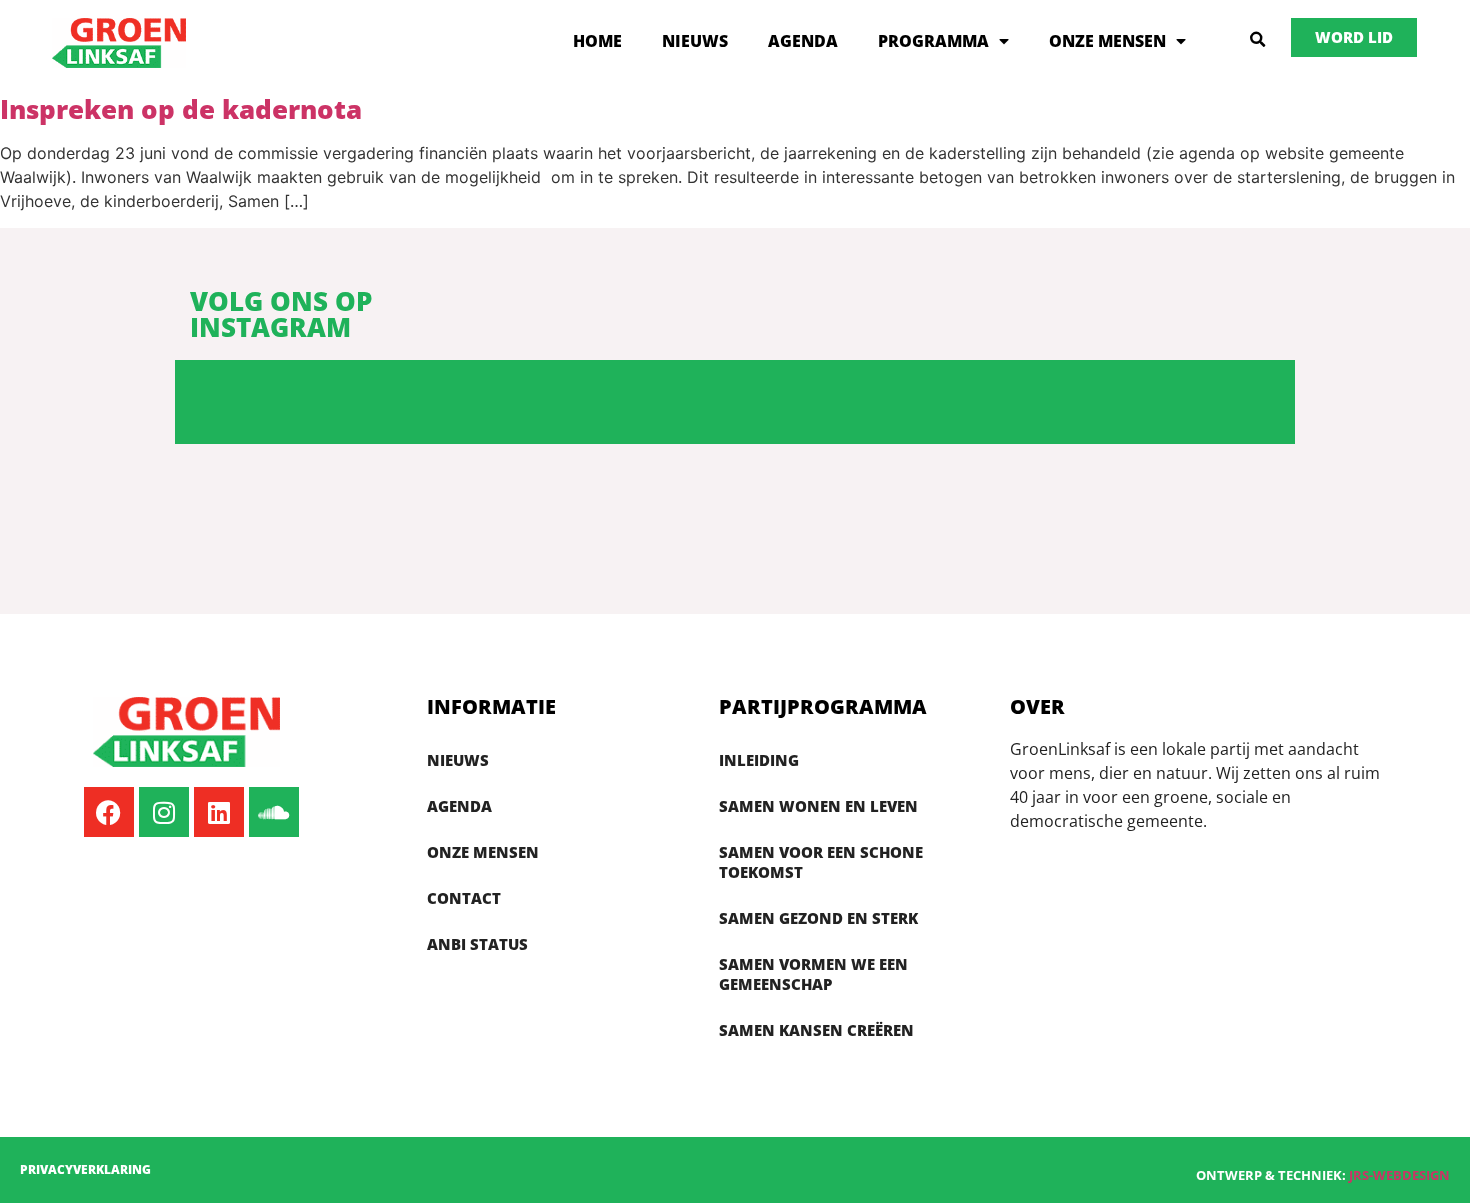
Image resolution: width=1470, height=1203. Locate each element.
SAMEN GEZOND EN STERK (818, 918)
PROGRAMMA (933, 41)
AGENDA (803, 41)
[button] (1258, 40)
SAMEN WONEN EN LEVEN (818, 806)
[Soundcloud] (274, 812)
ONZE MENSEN (1107, 41)
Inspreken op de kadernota (181, 109)
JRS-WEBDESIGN (1399, 1175)
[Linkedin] (219, 812)
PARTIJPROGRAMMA (823, 706)
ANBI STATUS (477, 944)
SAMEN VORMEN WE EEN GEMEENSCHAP (813, 974)
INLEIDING (759, 760)
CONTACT (464, 898)
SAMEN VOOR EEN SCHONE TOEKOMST (821, 862)
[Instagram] (164, 812)
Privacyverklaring (85, 1169)
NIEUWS (695, 41)
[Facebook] (109, 812)
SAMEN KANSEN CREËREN (816, 1030)
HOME (597, 41)
